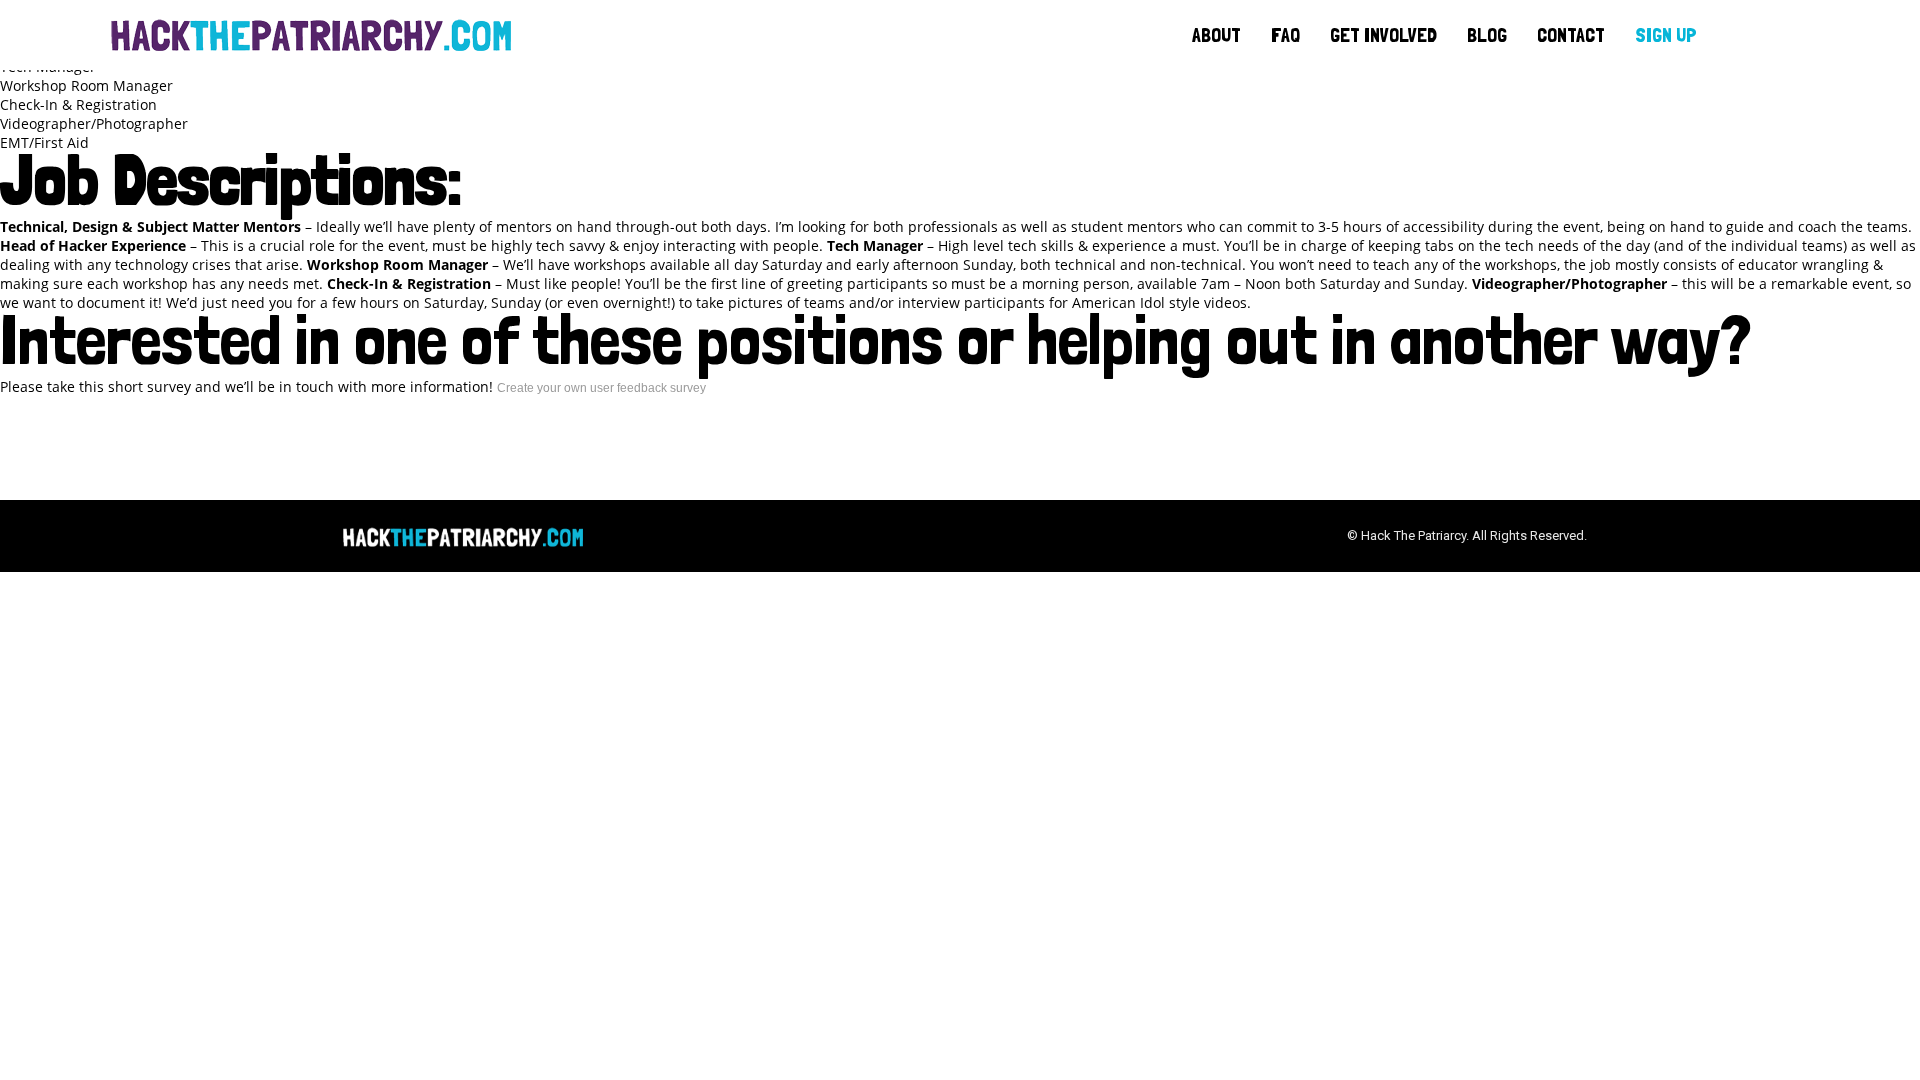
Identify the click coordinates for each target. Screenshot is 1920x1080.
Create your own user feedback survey (601, 388)
